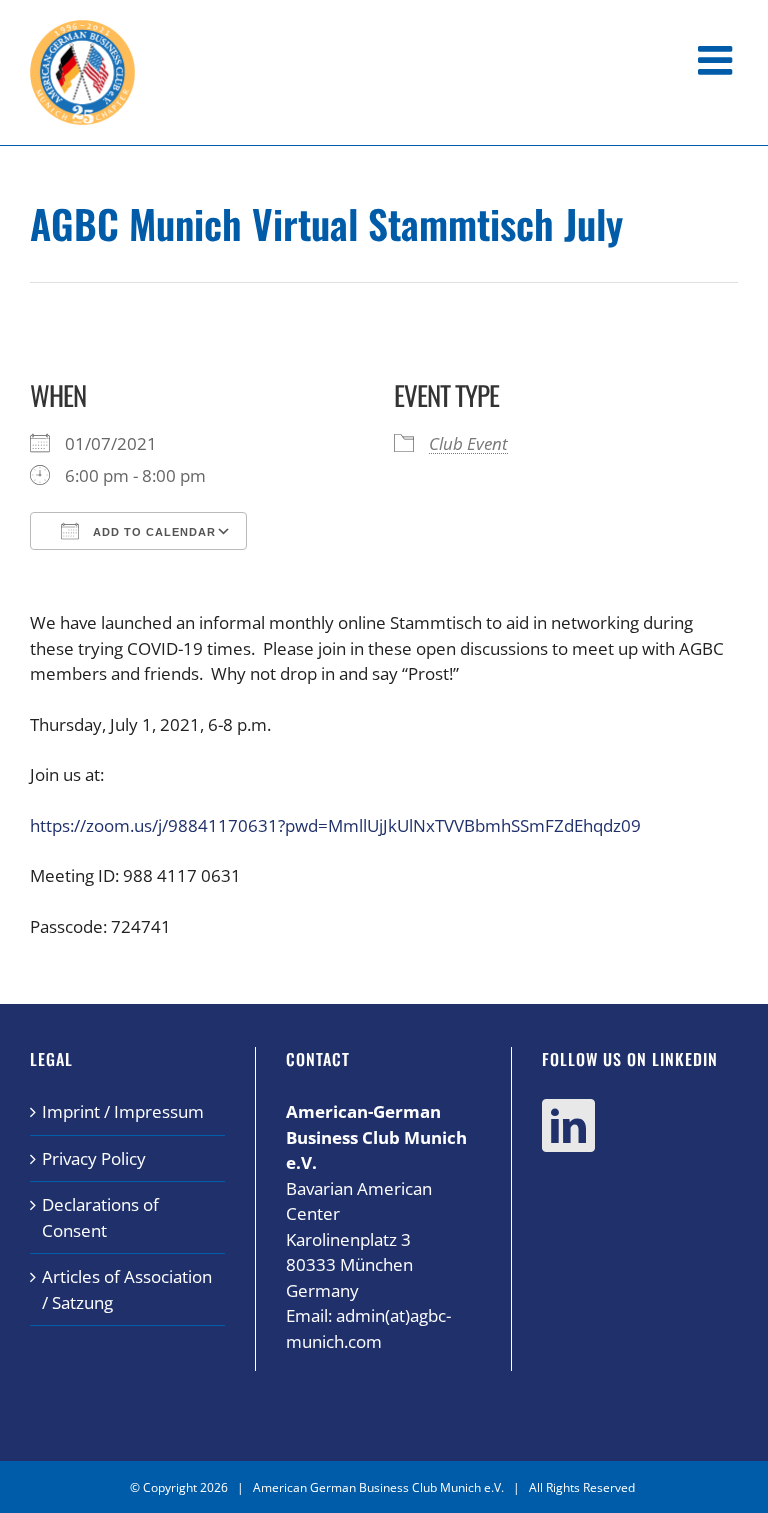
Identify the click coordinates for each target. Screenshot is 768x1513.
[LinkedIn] (568, 1125)
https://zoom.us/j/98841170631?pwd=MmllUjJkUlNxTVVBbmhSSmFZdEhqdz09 (335, 825)
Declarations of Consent (100, 1217)
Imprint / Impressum (123, 1111)
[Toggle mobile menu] (718, 60)
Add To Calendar (152, 532)
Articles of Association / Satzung (127, 1289)
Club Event (468, 443)
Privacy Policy (94, 1158)
